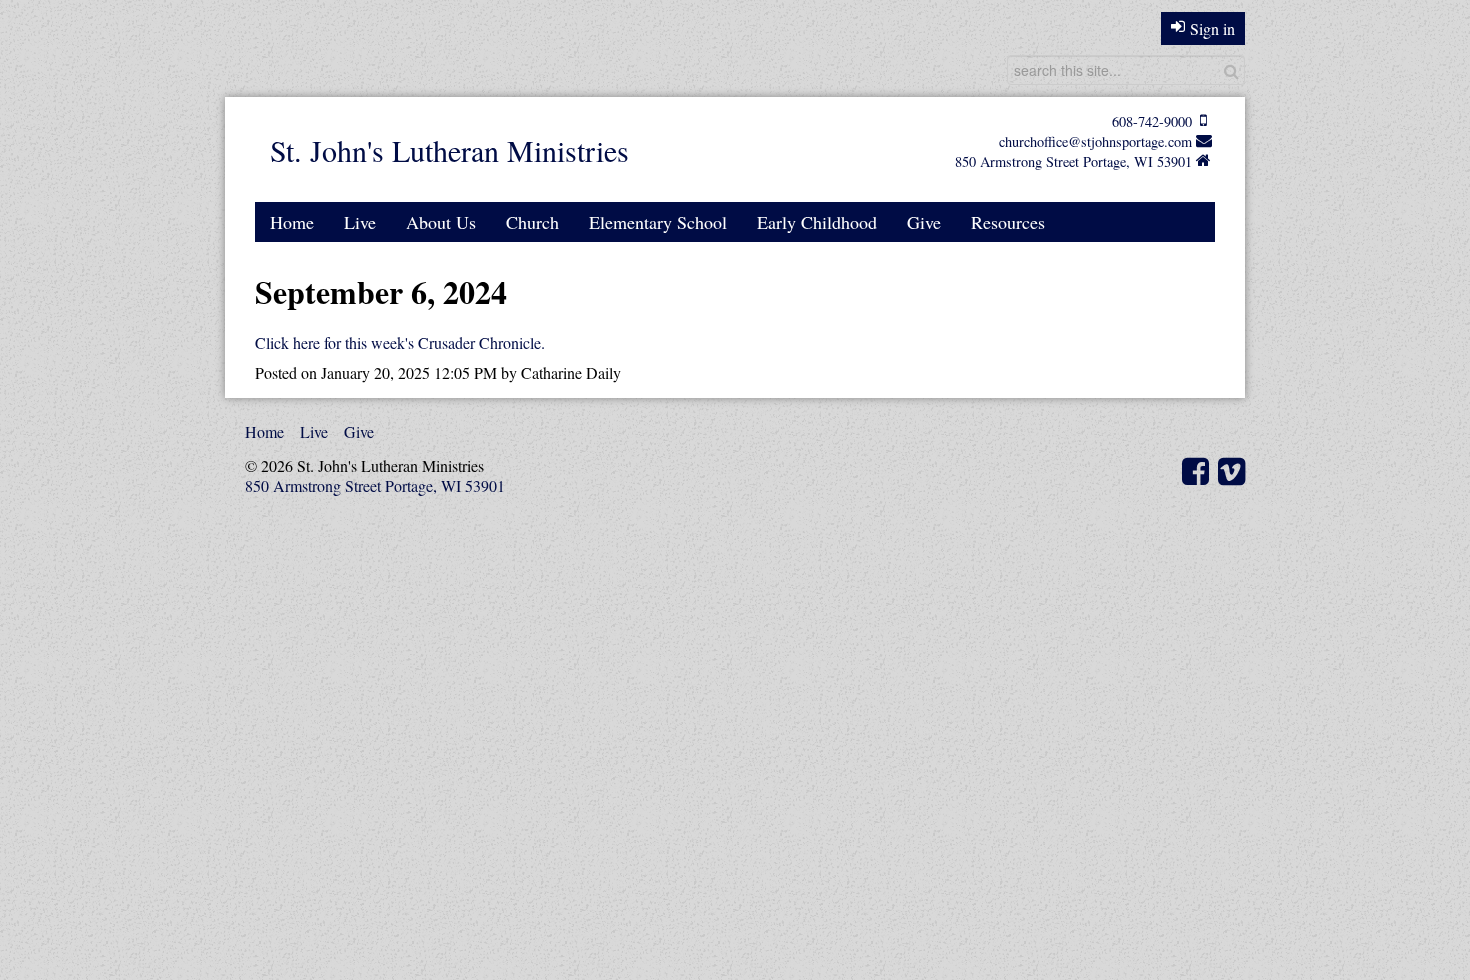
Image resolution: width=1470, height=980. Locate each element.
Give (924, 222)
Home (292, 222)
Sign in (1212, 28)
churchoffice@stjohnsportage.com (1095, 141)
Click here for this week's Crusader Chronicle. (400, 342)
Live (360, 222)
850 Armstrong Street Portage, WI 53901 (1073, 161)
